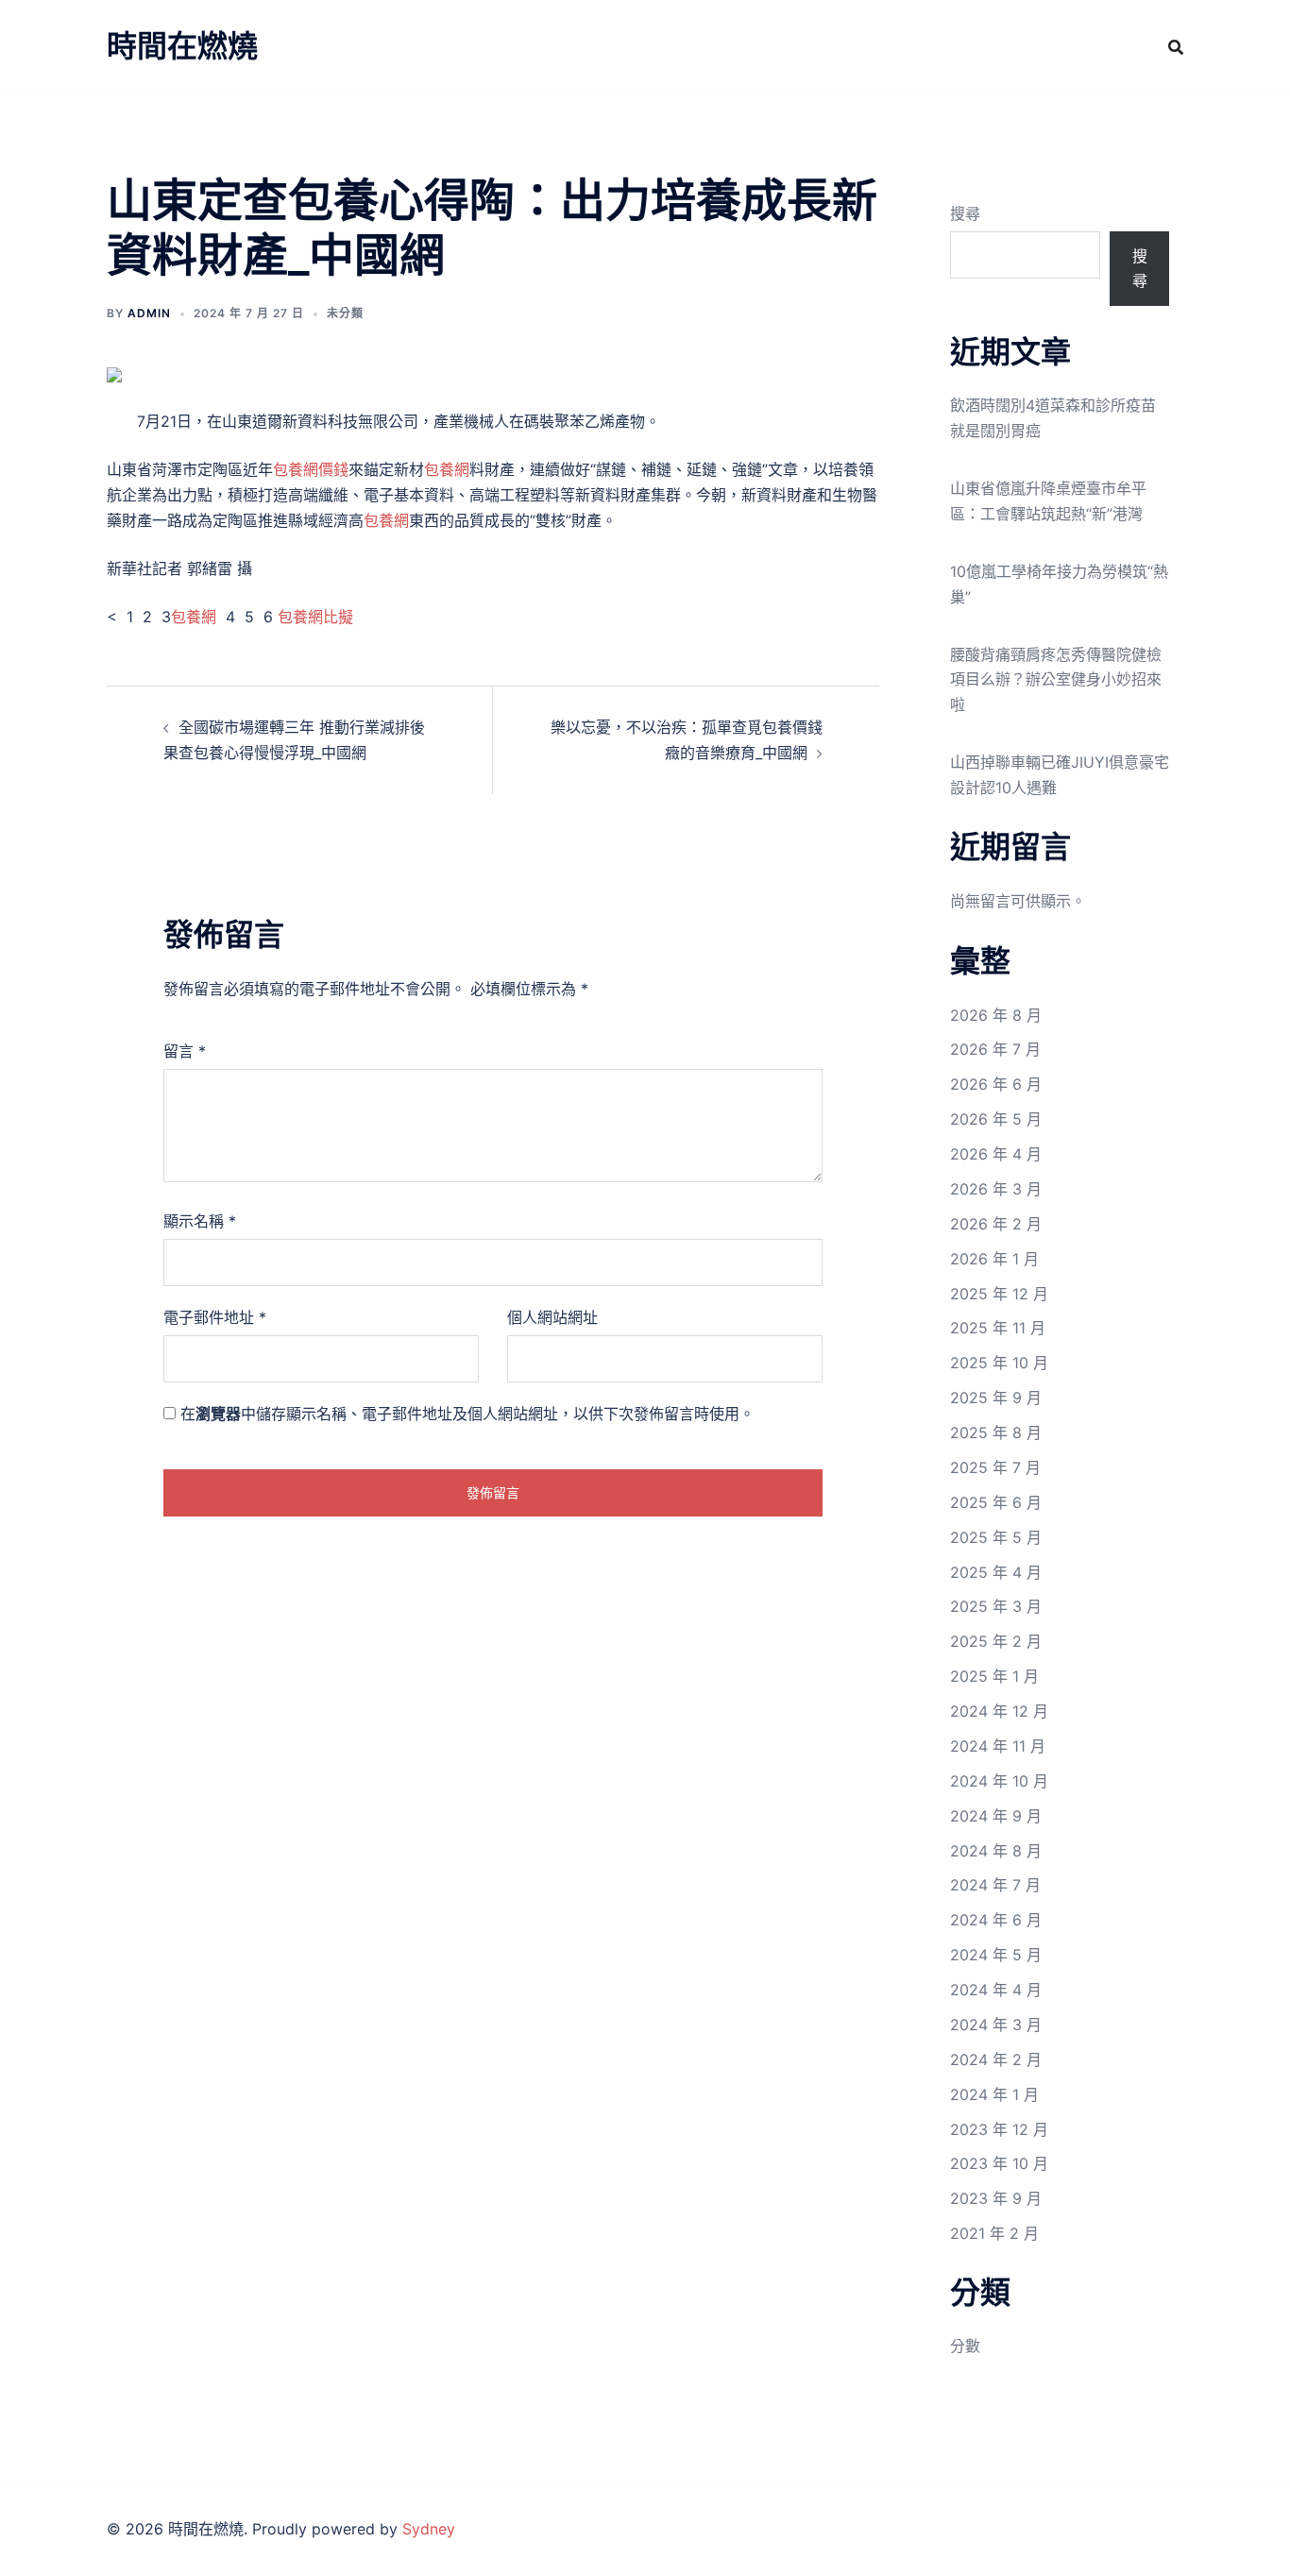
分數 (965, 2346)
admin (149, 313)
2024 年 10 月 (999, 1781)
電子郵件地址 (215, 1317)
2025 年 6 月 (996, 1502)
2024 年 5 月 (996, 1955)
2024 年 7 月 (995, 1885)
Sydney (429, 2529)
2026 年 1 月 (994, 1259)
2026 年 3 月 (996, 1189)
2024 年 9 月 (996, 1816)
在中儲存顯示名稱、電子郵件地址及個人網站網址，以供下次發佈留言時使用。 (467, 1414)
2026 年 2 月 (996, 1224)
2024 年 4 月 (996, 1990)
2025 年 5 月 (996, 1537)
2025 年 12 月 (999, 1294)
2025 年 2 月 (996, 1641)
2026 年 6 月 (996, 1084)
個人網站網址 (552, 1317)
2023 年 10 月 (999, 2163)
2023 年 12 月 (999, 2129)
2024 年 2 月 (996, 2059)
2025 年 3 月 (996, 1606)
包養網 (447, 469)
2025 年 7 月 (995, 1467)
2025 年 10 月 (999, 1363)
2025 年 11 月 (998, 1328)
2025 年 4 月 (996, 1572)
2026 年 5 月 (996, 1119)
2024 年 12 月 (999, 1711)
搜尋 (965, 213)
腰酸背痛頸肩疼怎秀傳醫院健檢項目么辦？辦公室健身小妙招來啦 (1056, 680)
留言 (185, 1051)
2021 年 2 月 (994, 2233)
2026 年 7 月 (995, 1049)
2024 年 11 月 (998, 1746)
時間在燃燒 (182, 46)
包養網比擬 (315, 617)
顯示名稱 (200, 1221)
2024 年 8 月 (996, 1851)
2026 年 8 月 (996, 1015)
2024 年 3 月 (996, 2025)
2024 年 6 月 (996, 1920)
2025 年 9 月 (996, 1398)
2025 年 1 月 (994, 1676)
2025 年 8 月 (996, 1432)
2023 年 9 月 (996, 2198)
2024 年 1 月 (994, 2094)
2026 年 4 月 (996, 1154)
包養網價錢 (311, 469)
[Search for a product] (1176, 47)
